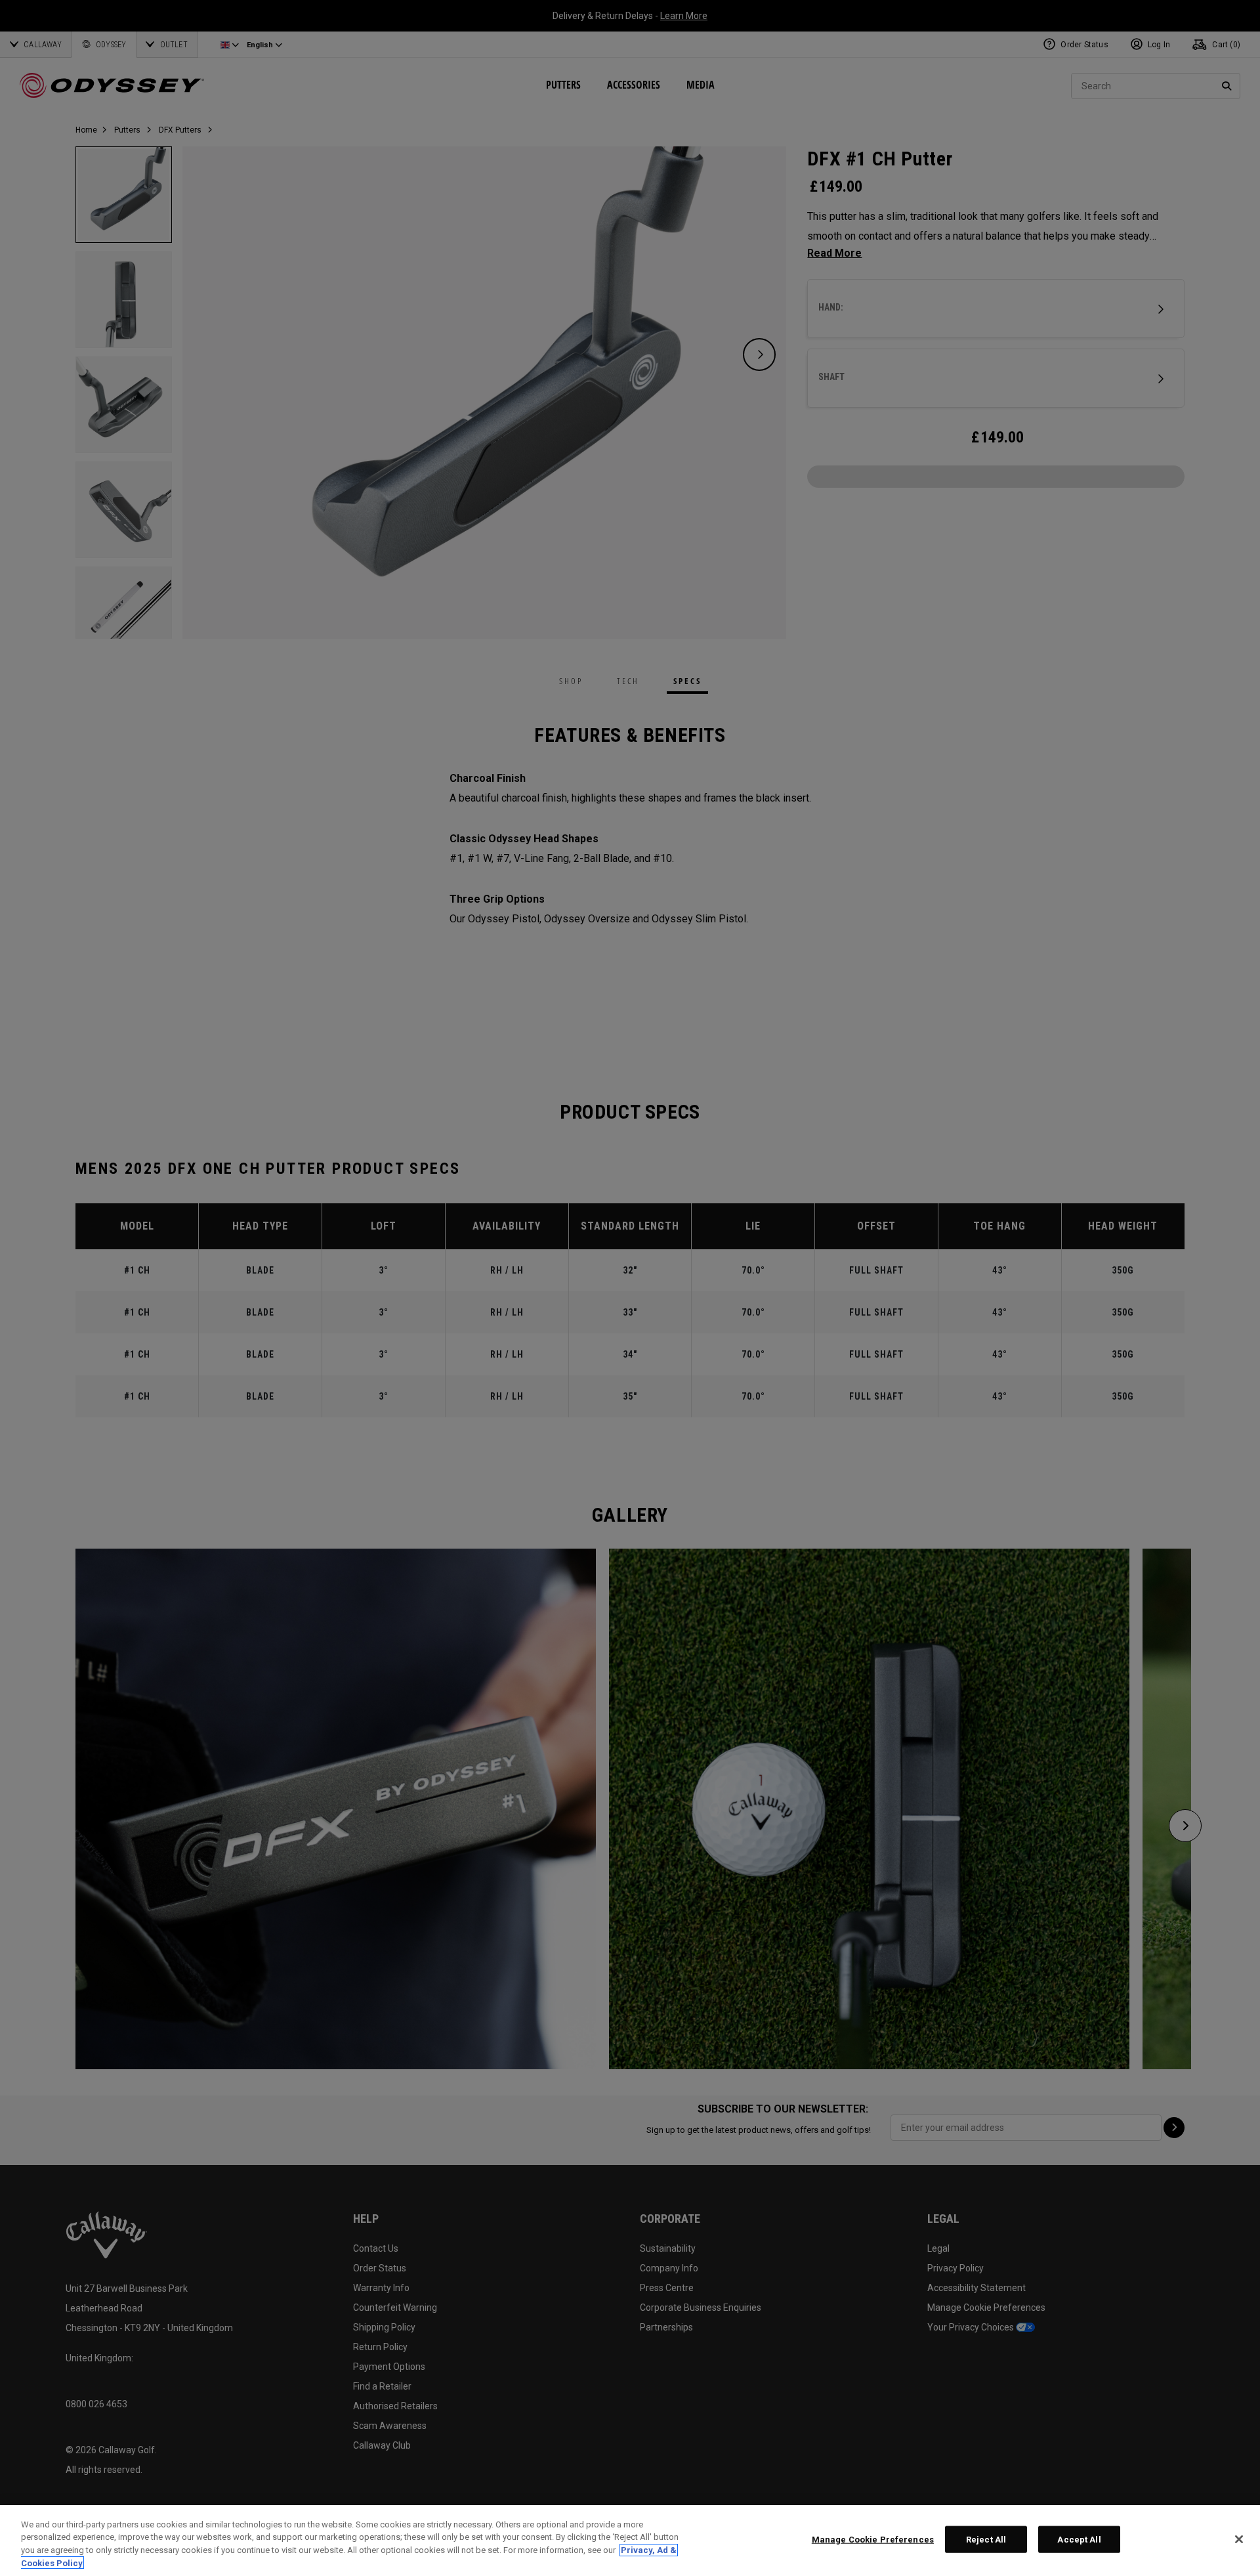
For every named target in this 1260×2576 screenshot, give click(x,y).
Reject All (986, 2540)
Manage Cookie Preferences (873, 2540)
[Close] (1239, 2539)
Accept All (1079, 2540)
